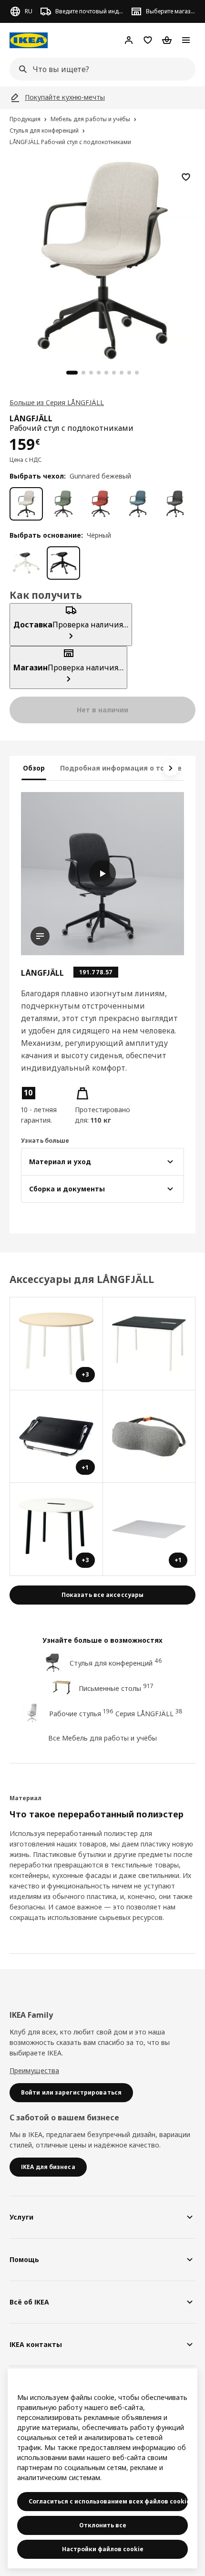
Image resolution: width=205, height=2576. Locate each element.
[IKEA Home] (29, 40)
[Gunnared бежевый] (26, 504)
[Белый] (26, 563)
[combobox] (100, 69)
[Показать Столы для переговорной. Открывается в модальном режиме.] (149, 1344)
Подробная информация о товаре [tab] (121, 768)
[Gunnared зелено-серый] (63, 504)
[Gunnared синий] (138, 504)
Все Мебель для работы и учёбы (102, 1738)
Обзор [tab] (34, 768)
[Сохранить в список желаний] (186, 177)
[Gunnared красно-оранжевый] (101, 504)
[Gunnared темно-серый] (175, 504)
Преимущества (34, 2070)
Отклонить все (103, 2525)
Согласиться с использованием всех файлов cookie (108, 2501)
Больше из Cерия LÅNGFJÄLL (57, 402)
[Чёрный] (63, 563)
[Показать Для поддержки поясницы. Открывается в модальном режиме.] (149, 1437)
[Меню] (186, 40)
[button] (44, 1105)
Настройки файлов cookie (103, 2549)
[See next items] (171, 768)
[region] (102, 259)
